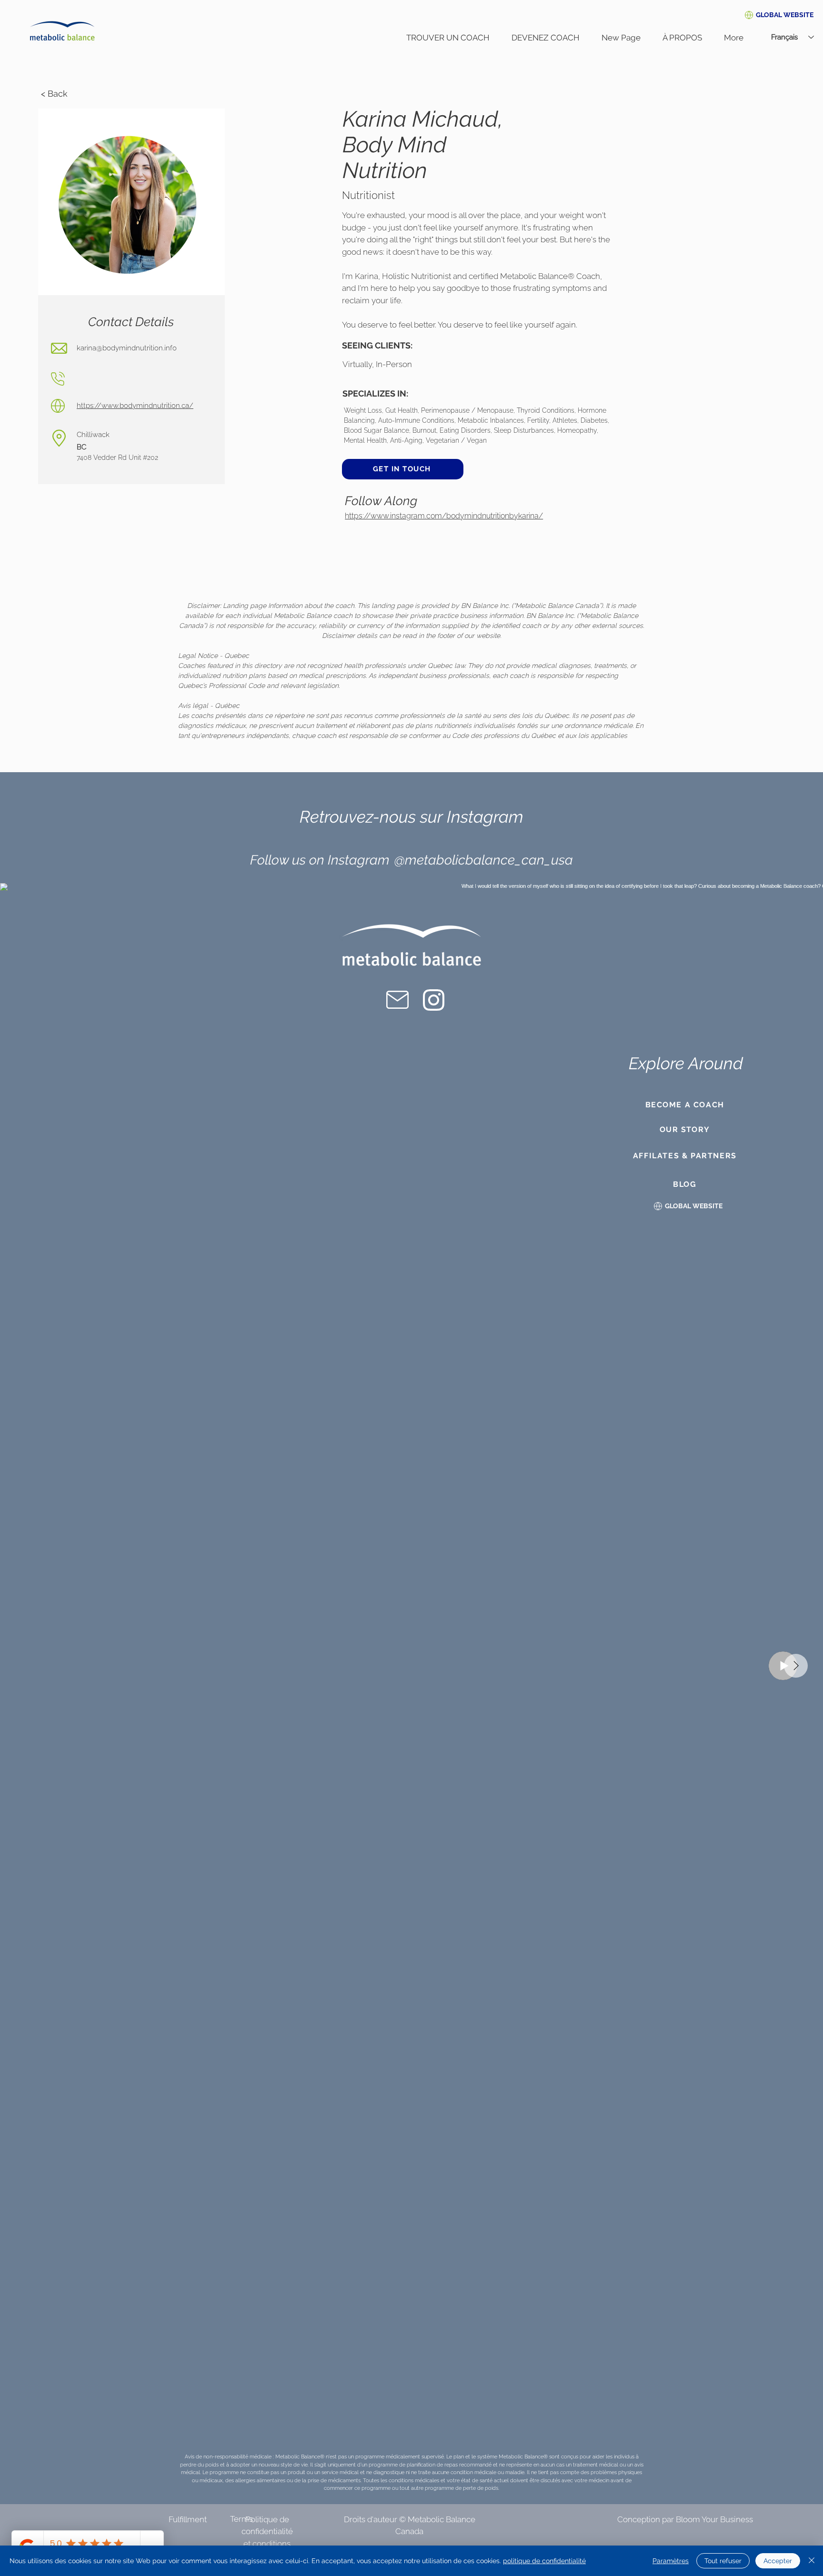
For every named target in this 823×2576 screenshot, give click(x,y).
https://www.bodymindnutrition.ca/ (135, 406)
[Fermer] (812, 2561)
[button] (785, 15)
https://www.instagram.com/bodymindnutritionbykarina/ (444, 516)
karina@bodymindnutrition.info (127, 348)
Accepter (778, 2561)
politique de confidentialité (544, 2561)
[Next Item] (796, 1666)
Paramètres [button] (671, 2561)
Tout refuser (723, 2561)
